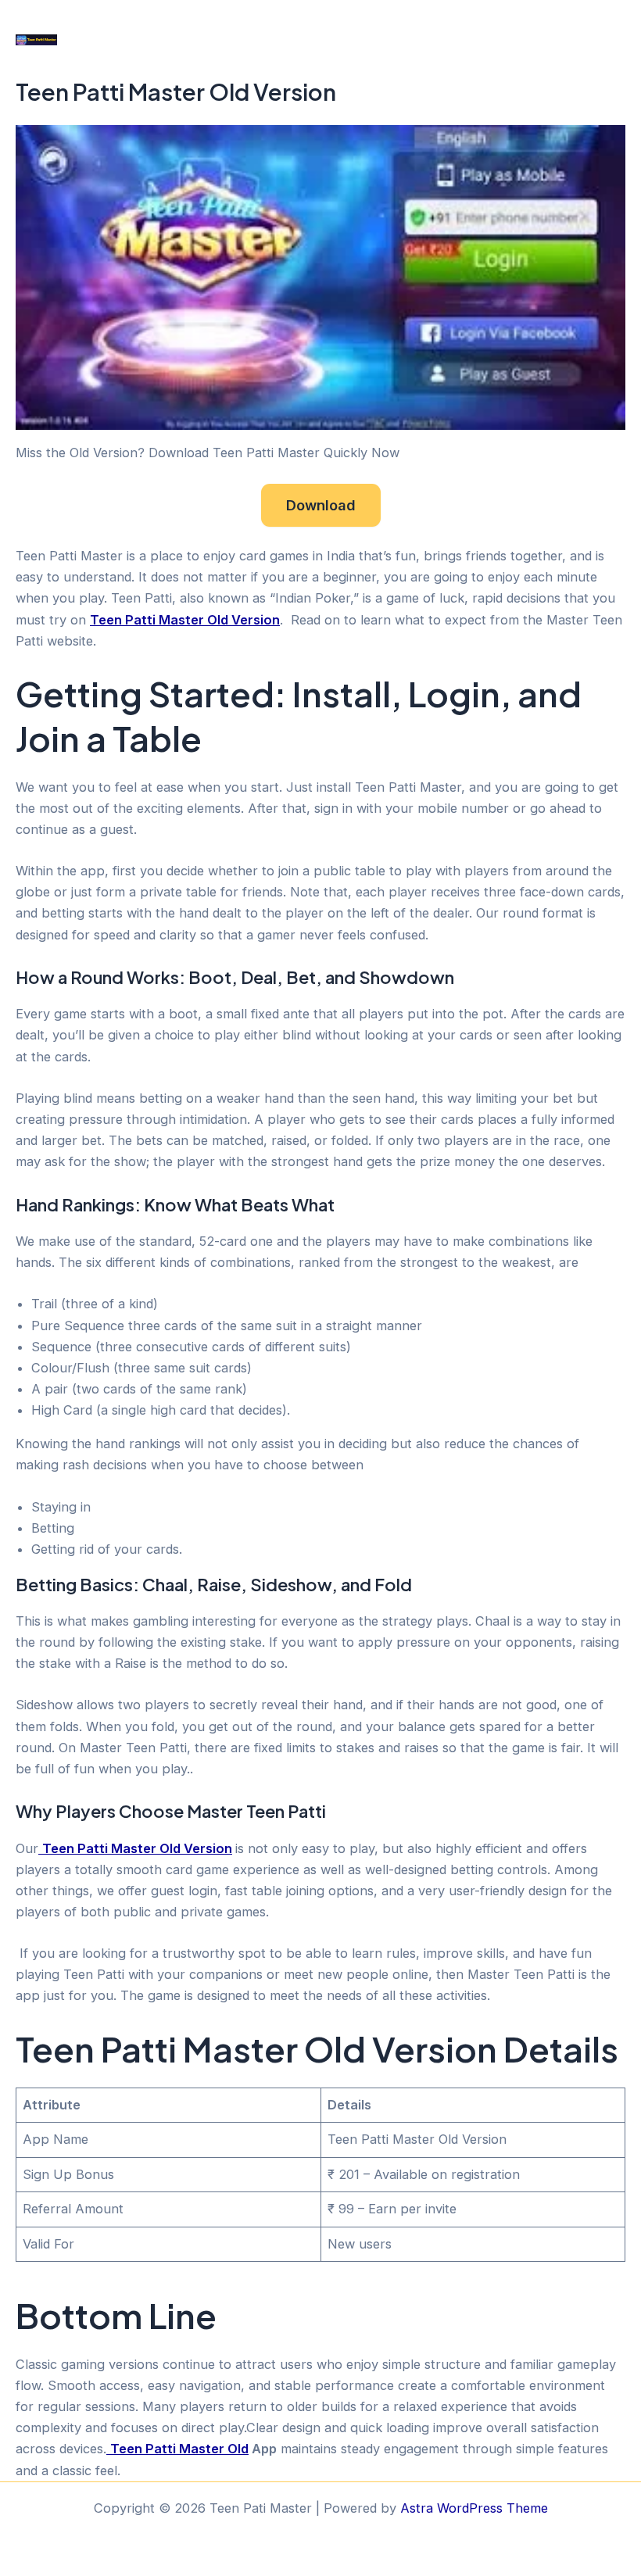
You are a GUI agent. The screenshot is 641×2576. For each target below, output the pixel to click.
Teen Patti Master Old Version (185, 620)
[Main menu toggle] (608, 39)
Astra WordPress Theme (474, 2508)
